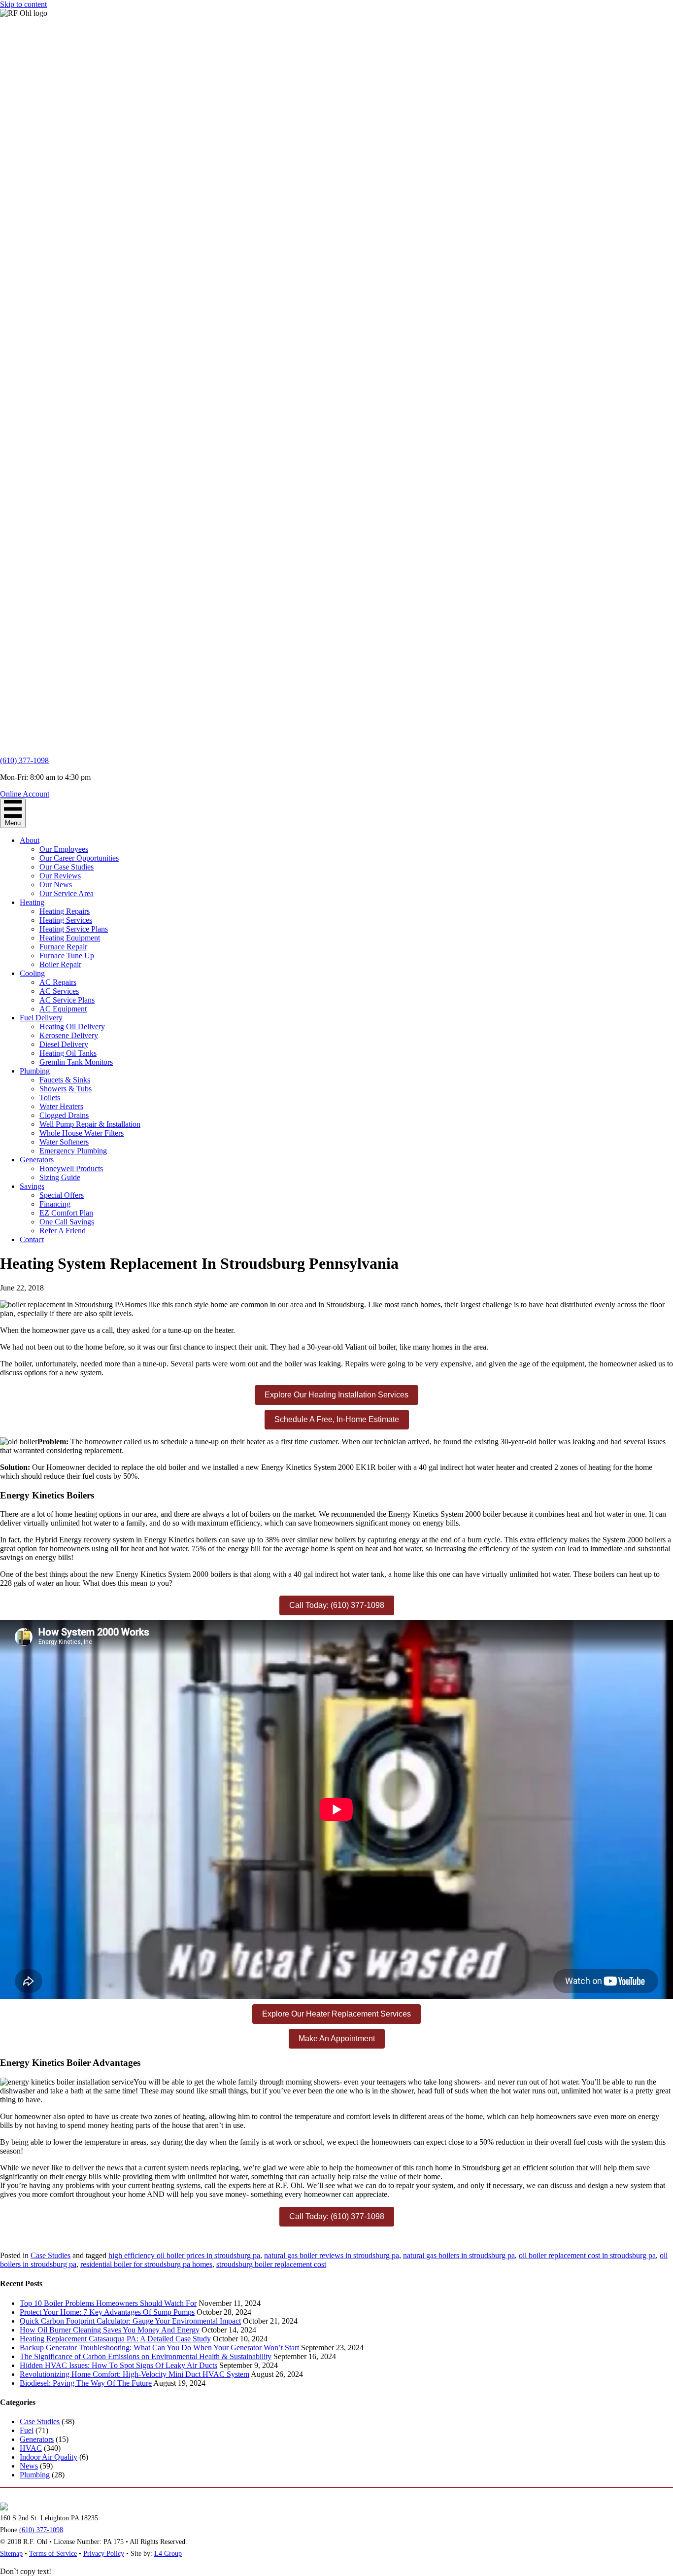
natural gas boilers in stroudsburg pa (459, 2255)
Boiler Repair (60, 964)
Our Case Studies (67, 867)
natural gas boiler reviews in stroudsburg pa (332, 2255)
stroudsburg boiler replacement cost (271, 2264)
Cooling (32, 973)
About (30, 840)
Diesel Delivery (64, 1044)
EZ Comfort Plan (66, 1213)
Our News (56, 885)
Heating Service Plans (74, 929)
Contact (32, 1239)
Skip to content (23, 4)
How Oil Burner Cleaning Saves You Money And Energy (110, 2330)
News (29, 2466)
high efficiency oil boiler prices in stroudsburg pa (184, 2255)
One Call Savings (67, 1222)
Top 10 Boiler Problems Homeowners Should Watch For (108, 2303)
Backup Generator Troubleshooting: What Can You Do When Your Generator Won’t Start (159, 2348)
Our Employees (64, 849)
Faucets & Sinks (65, 1080)
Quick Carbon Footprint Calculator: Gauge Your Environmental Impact (130, 2321)
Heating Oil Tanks (68, 1053)
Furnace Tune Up (67, 956)
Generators (37, 1160)
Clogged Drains (64, 1115)
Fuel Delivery (41, 1018)
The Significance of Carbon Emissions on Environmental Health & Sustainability (146, 2356)
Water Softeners (64, 1142)
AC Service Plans (67, 1000)
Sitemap (11, 2554)
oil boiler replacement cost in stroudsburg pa (587, 2255)
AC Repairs (58, 982)
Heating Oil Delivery (72, 1027)
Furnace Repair (63, 947)
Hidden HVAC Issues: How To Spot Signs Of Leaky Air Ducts (118, 2365)
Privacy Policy (104, 2554)
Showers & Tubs (66, 1089)
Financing (55, 1204)
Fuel (27, 2430)
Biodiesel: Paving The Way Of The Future (86, 2383)
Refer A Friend (63, 1231)
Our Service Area (67, 893)
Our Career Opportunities (79, 858)
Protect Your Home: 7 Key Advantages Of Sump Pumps (107, 2312)
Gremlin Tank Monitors (76, 1062)
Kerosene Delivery (69, 1035)
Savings (32, 1186)
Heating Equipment (70, 938)
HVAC (31, 2448)
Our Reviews (60, 876)
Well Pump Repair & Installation (90, 1124)
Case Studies (50, 2255)
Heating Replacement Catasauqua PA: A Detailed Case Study (115, 2339)
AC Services (59, 991)
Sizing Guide (60, 1177)
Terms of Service (53, 2554)
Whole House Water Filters (82, 1133)
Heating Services (66, 920)
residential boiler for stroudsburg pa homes (146, 2264)
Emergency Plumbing (73, 1151)
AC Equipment (63, 1009)
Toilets (50, 1097)
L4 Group (168, 2554)
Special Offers (62, 1195)
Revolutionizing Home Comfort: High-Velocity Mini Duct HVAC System (135, 2374)
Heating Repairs (65, 911)
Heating (32, 902)
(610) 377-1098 (24, 760)
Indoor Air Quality (49, 2457)
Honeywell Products (71, 1168)
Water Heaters (61, 1106)
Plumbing (35, 1071)
